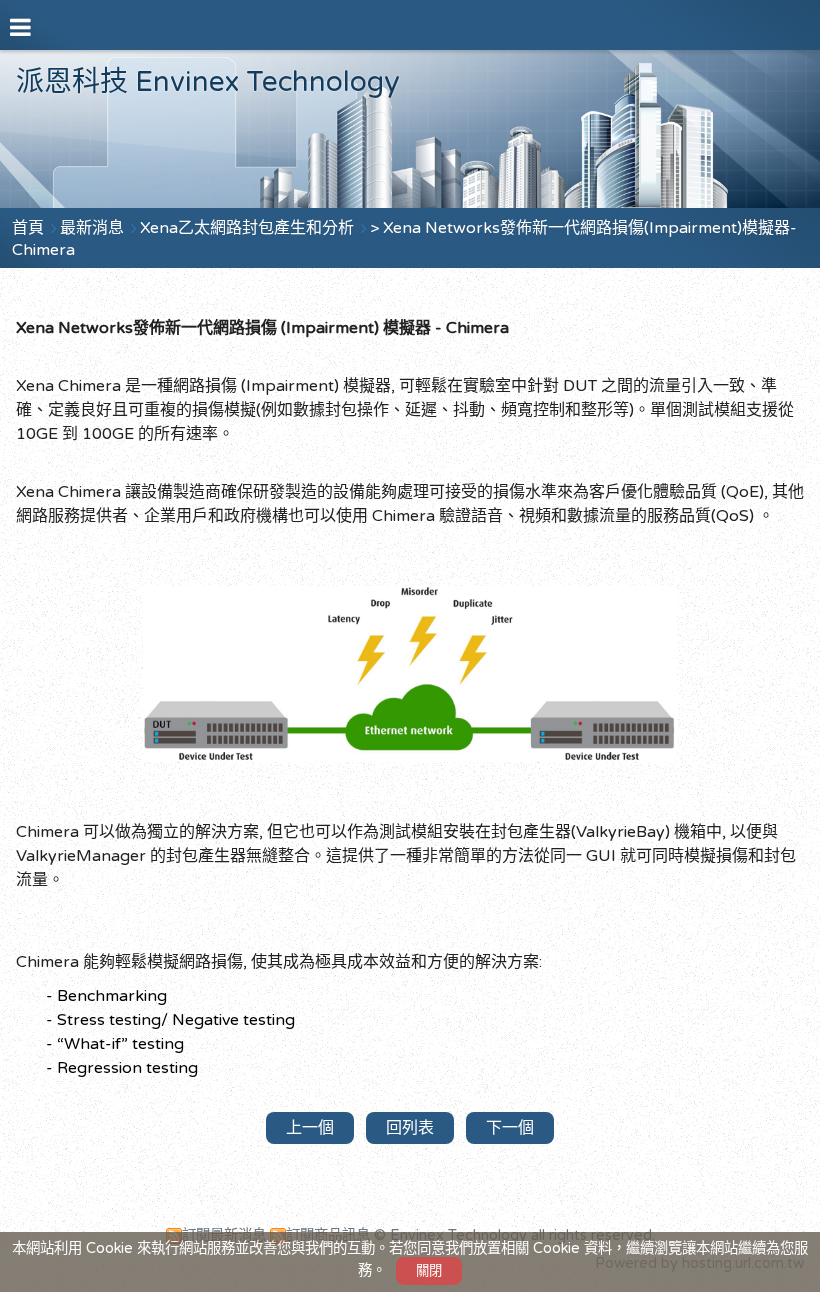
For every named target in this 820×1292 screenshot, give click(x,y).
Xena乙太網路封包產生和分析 (249, 228)
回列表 (410, 1128)
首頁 (28, 228)
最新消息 (94, 228)
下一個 (510, 1128)
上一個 (310, 1128)
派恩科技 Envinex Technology (208, 82)
